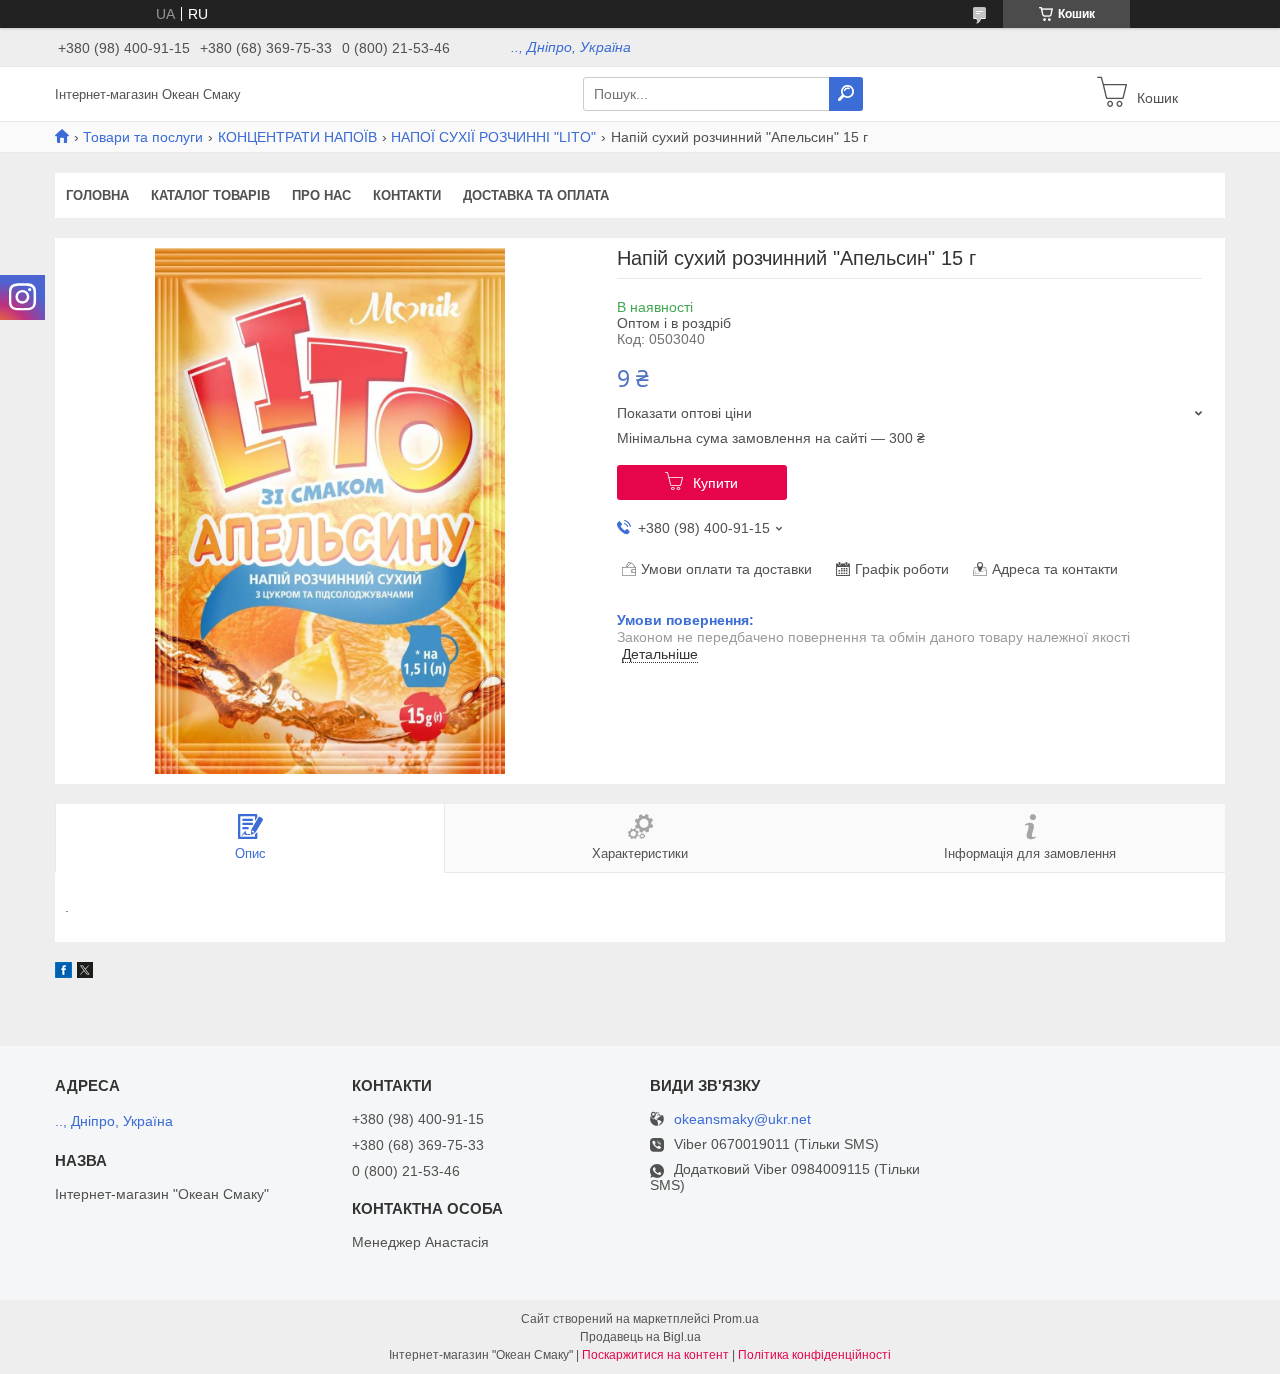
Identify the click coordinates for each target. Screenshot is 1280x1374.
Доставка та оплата (536, 195)
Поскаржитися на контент (655, 1355)
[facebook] (63, 973)
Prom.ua (736, 1319)
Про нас (321, 195)
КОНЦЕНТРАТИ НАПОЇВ (297, 137)
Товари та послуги (143, 137)
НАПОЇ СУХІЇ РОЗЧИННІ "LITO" (493, 137)
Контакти (407, 195)
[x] (85, 973)
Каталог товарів (210, 195)
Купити (715, 483)
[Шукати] (846, 94)
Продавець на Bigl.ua (640, 1337)
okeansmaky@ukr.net (742, 1119)
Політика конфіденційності (814, 1355)
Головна (97, 195)
